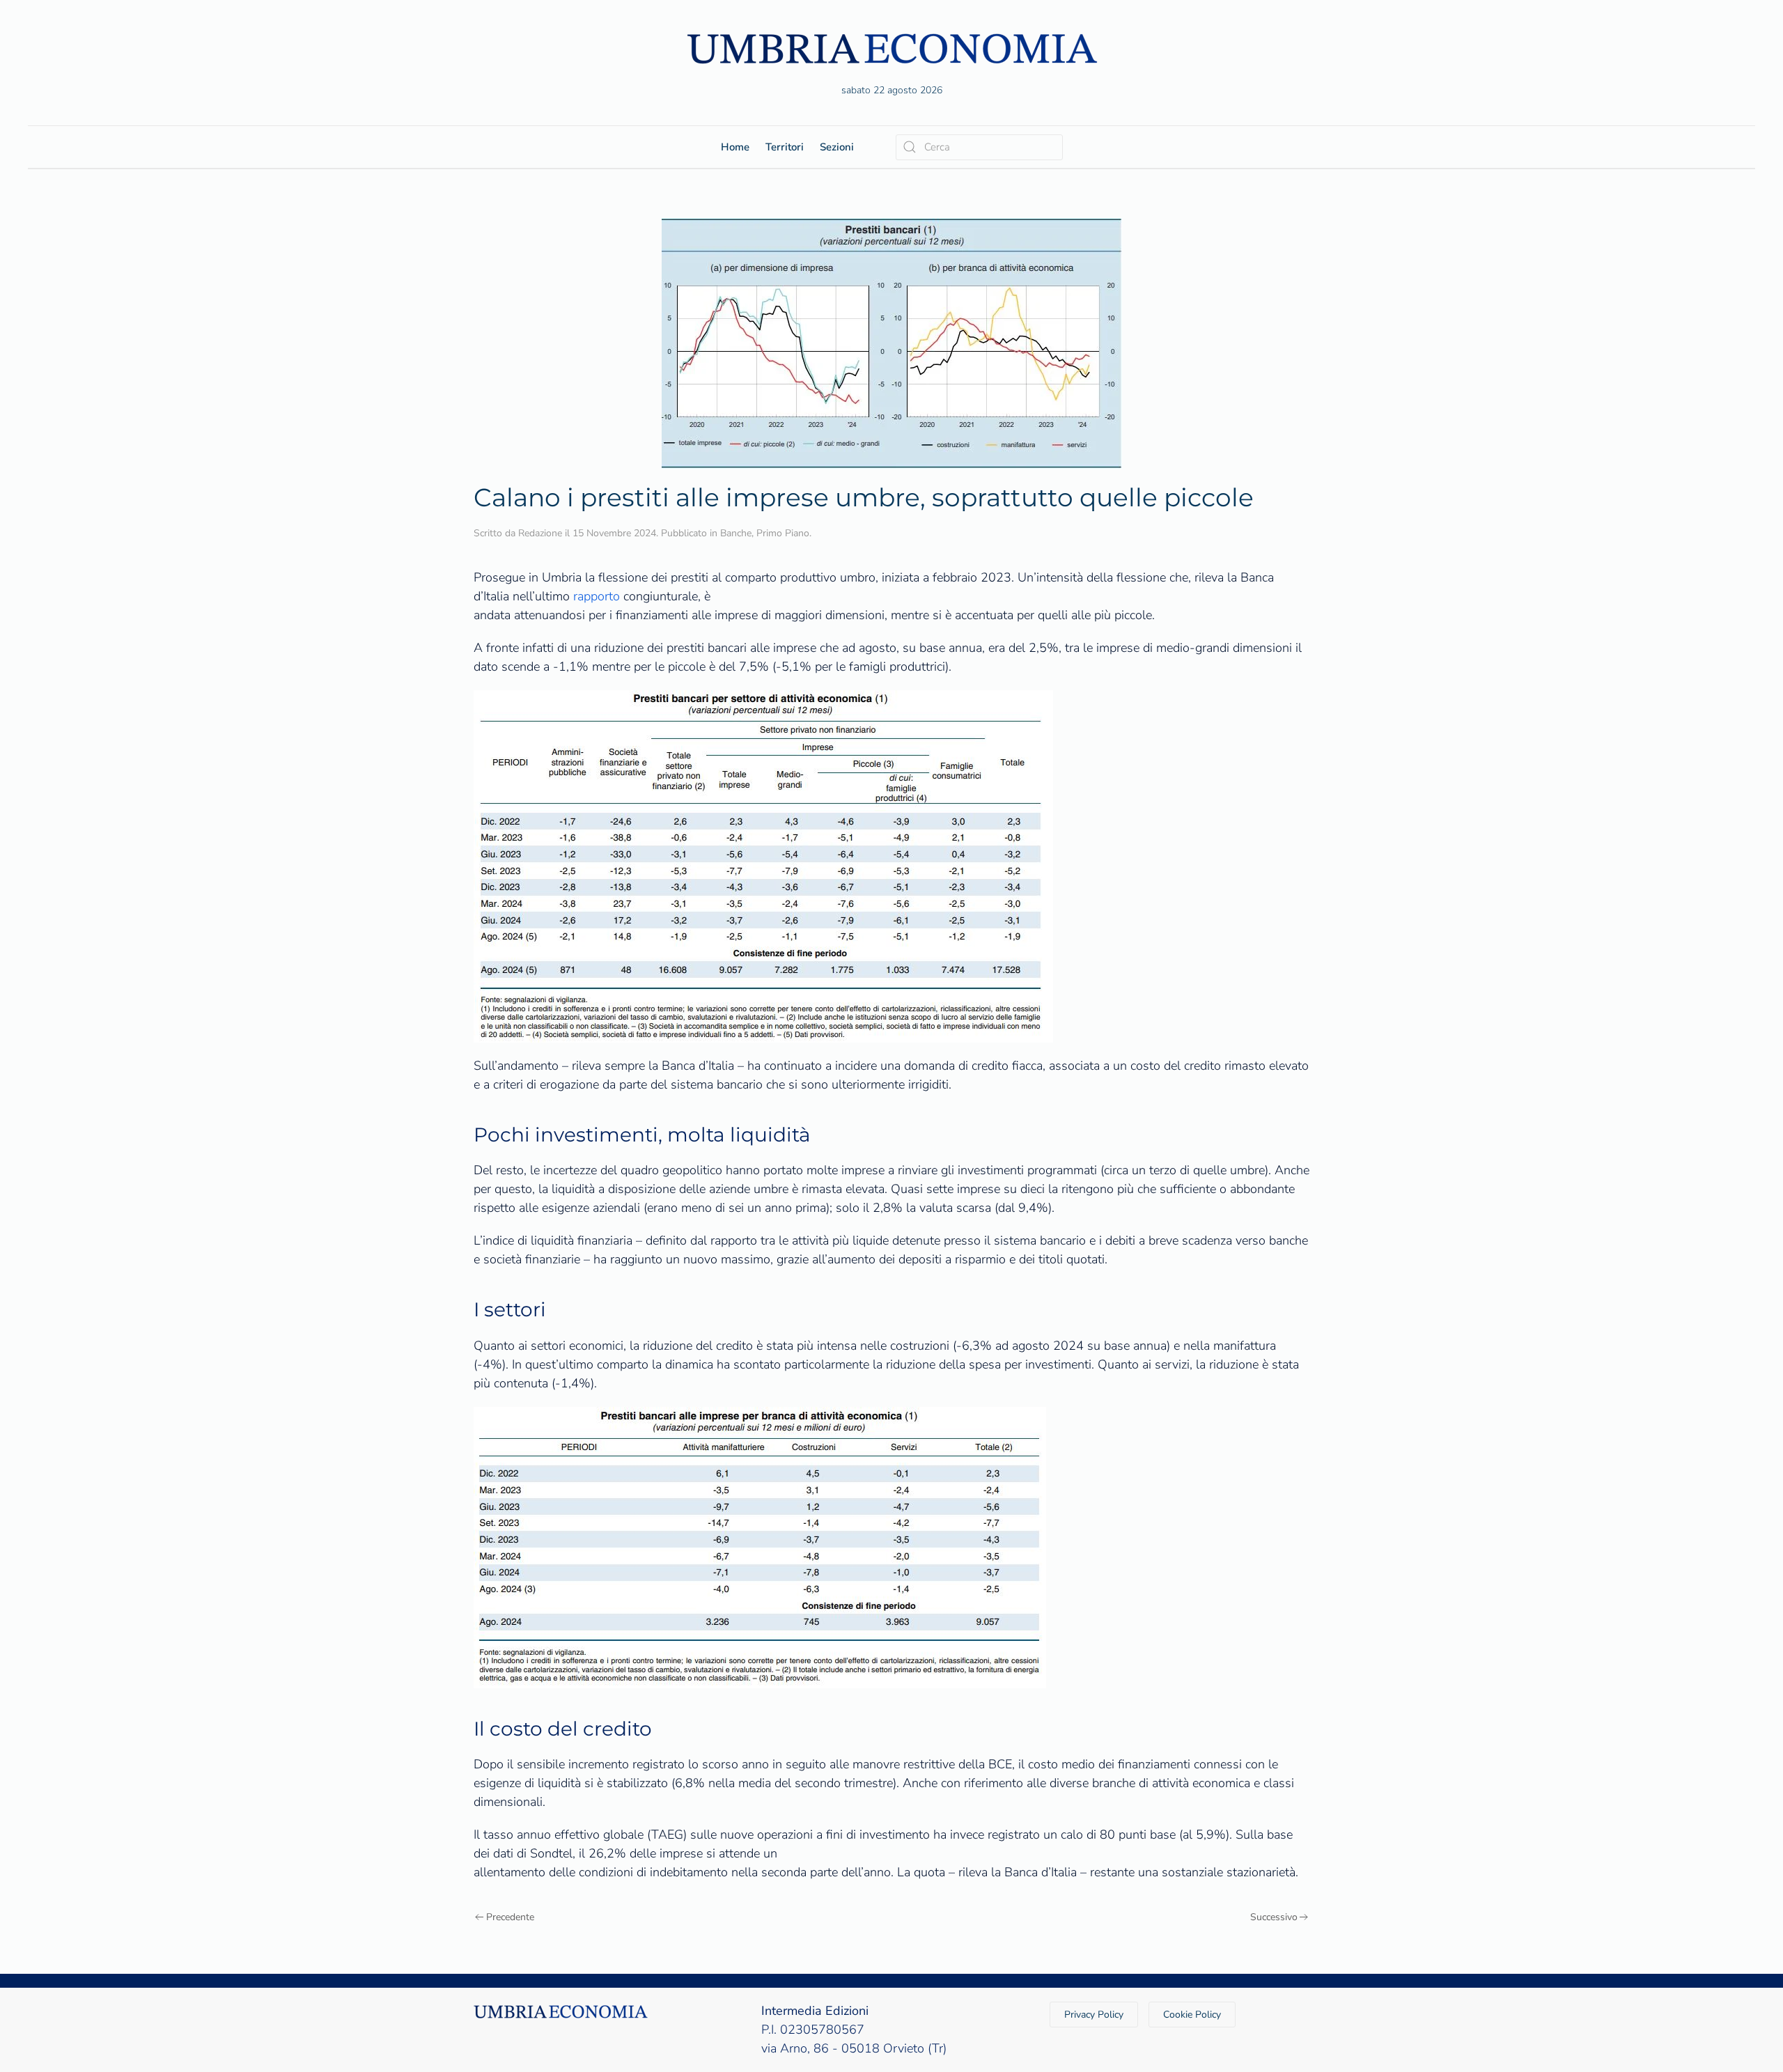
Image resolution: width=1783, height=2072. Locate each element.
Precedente (510, 1917)
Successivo (1274, 1917)
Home (735, 147)
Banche (736, 533)
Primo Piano (783, 533)
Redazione (540, 533)
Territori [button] (785, 147)
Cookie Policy (1192, 2015)
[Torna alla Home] (891, 48)
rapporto (597, 596)
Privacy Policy (1094, 2015)
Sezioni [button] (837, 147)
